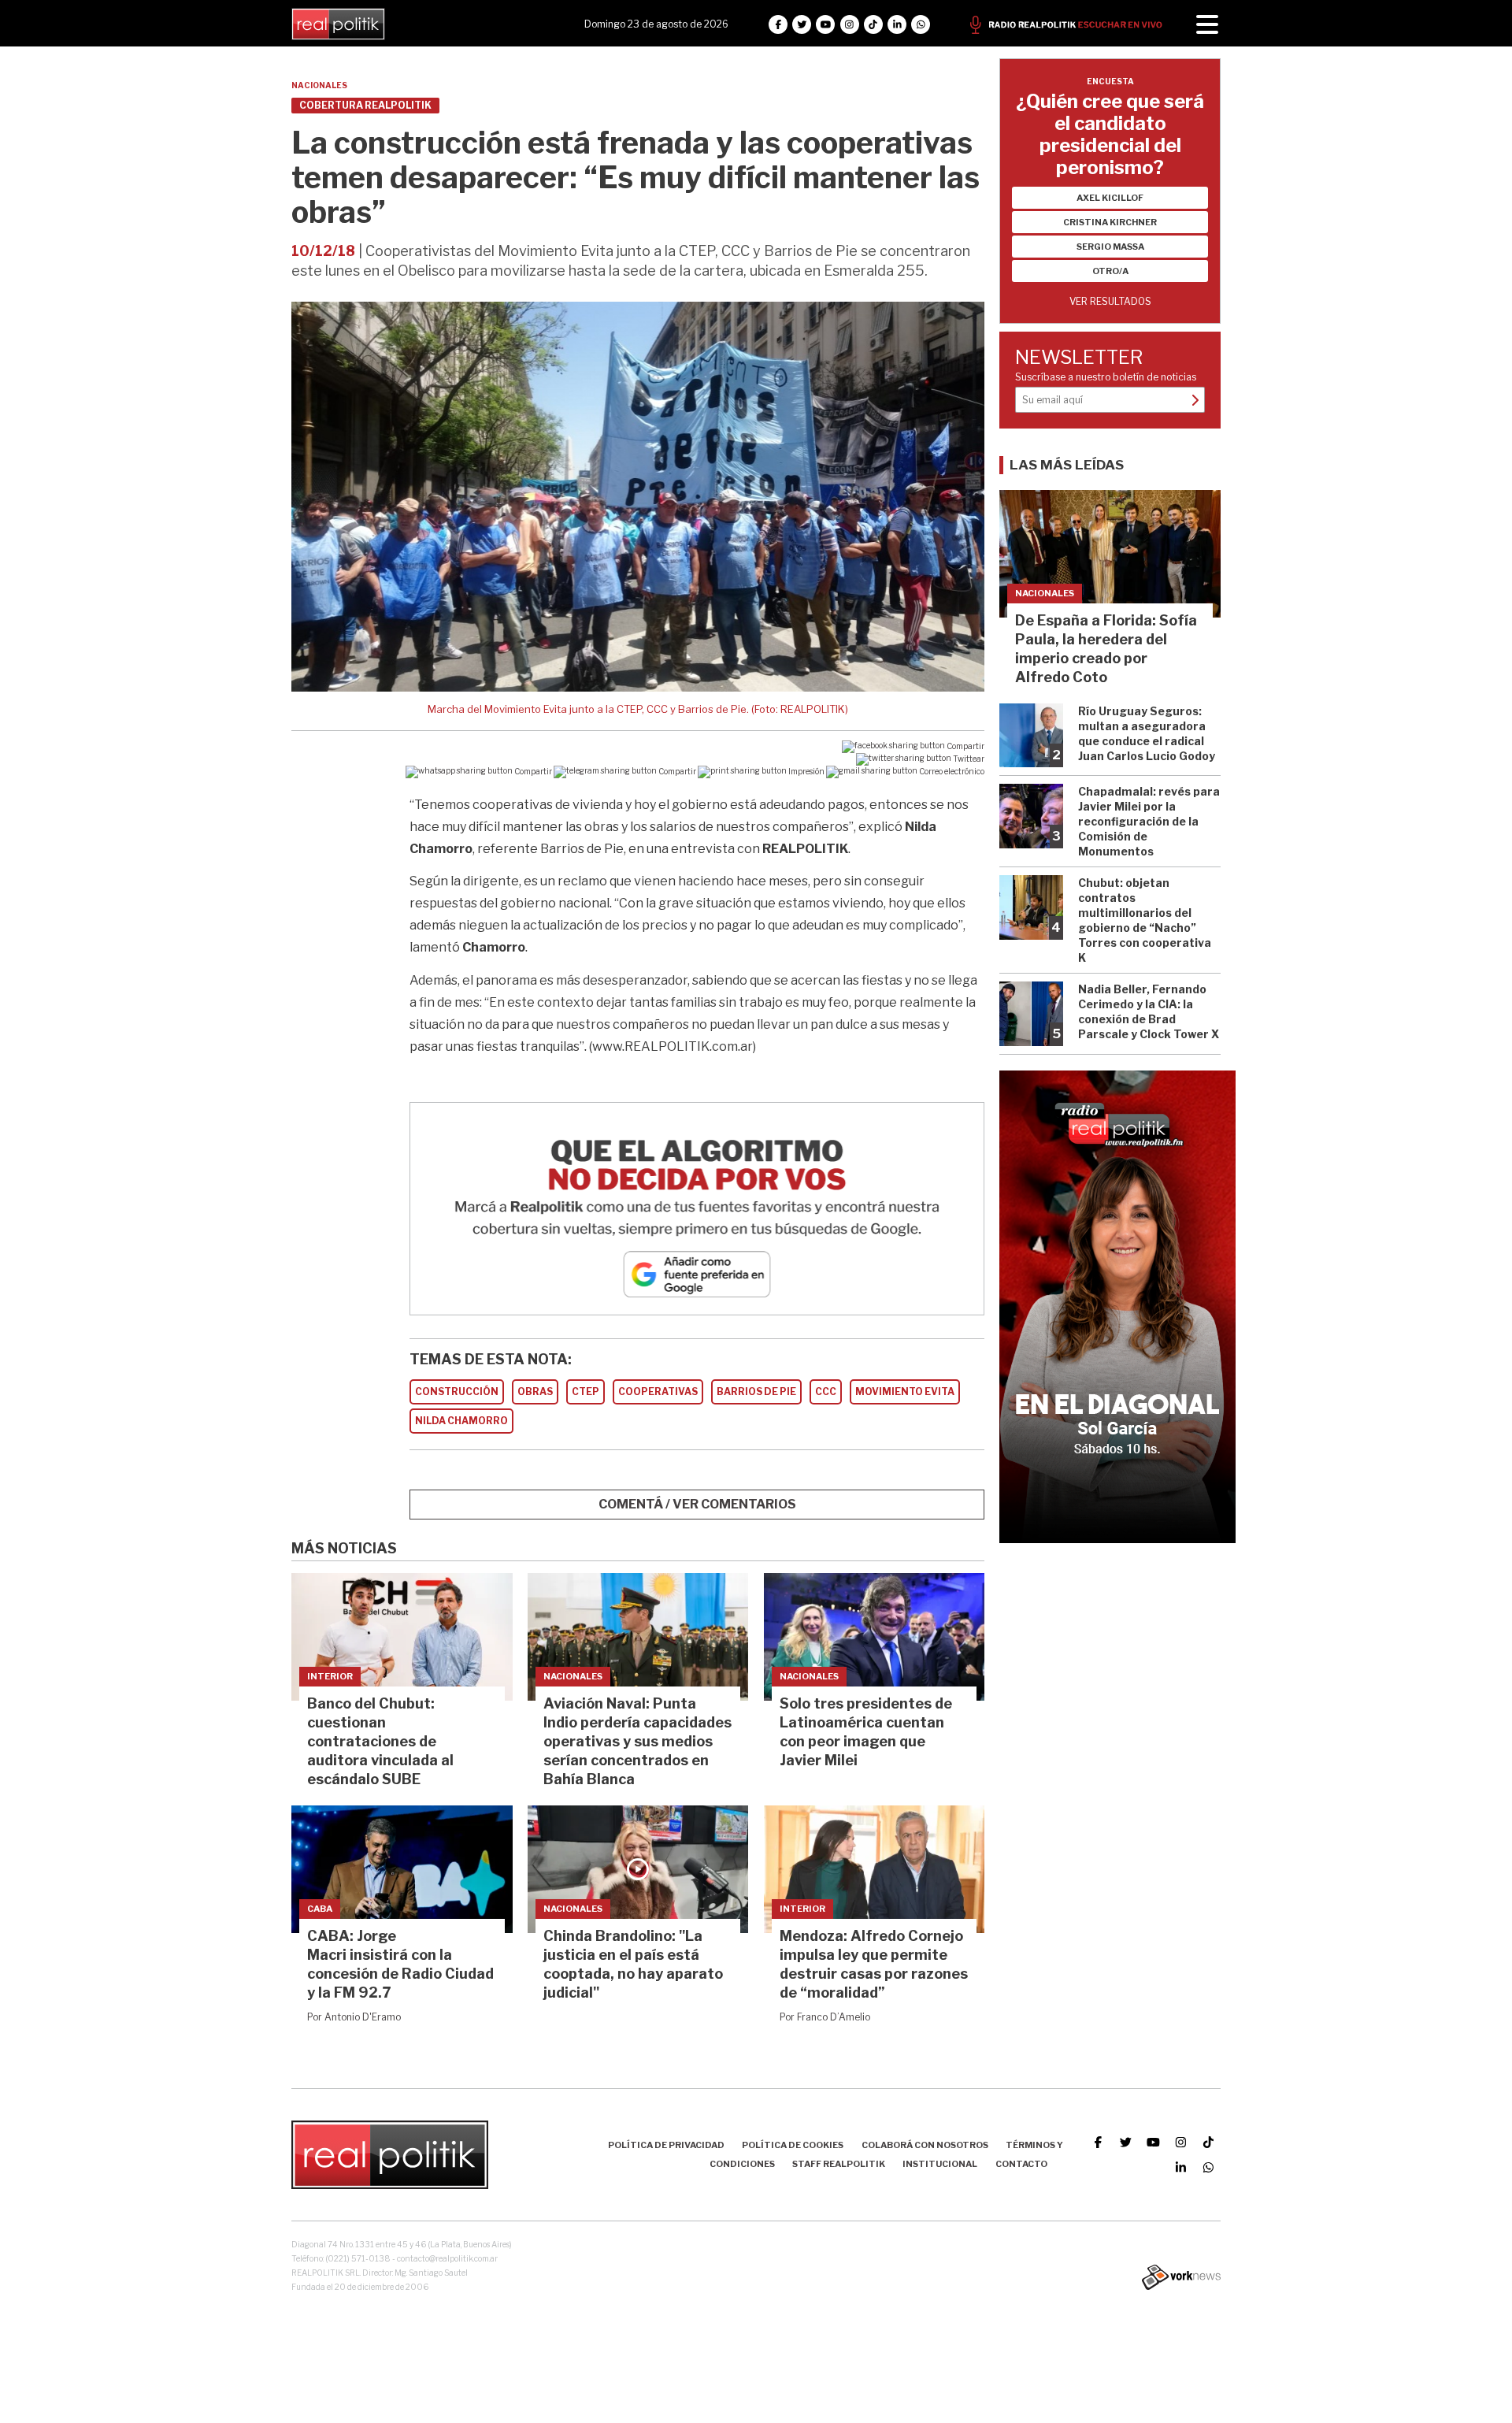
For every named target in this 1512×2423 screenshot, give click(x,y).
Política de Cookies (793, 2145)
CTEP (586, 1391)
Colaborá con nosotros (925, 2145)
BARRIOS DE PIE (756, 1391)
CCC (826, 1391)
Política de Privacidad (666, 2145)
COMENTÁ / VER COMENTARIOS (697, 1504)
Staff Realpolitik (839, 2164)
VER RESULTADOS (1110, 301)
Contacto (1021, 2164)
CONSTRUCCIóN (457, 1391)
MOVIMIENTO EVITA (905, 1391)
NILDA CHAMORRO (461, 1421)
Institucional (940, 2164)
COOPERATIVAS (658, 1391)
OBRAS (535, 1391)
